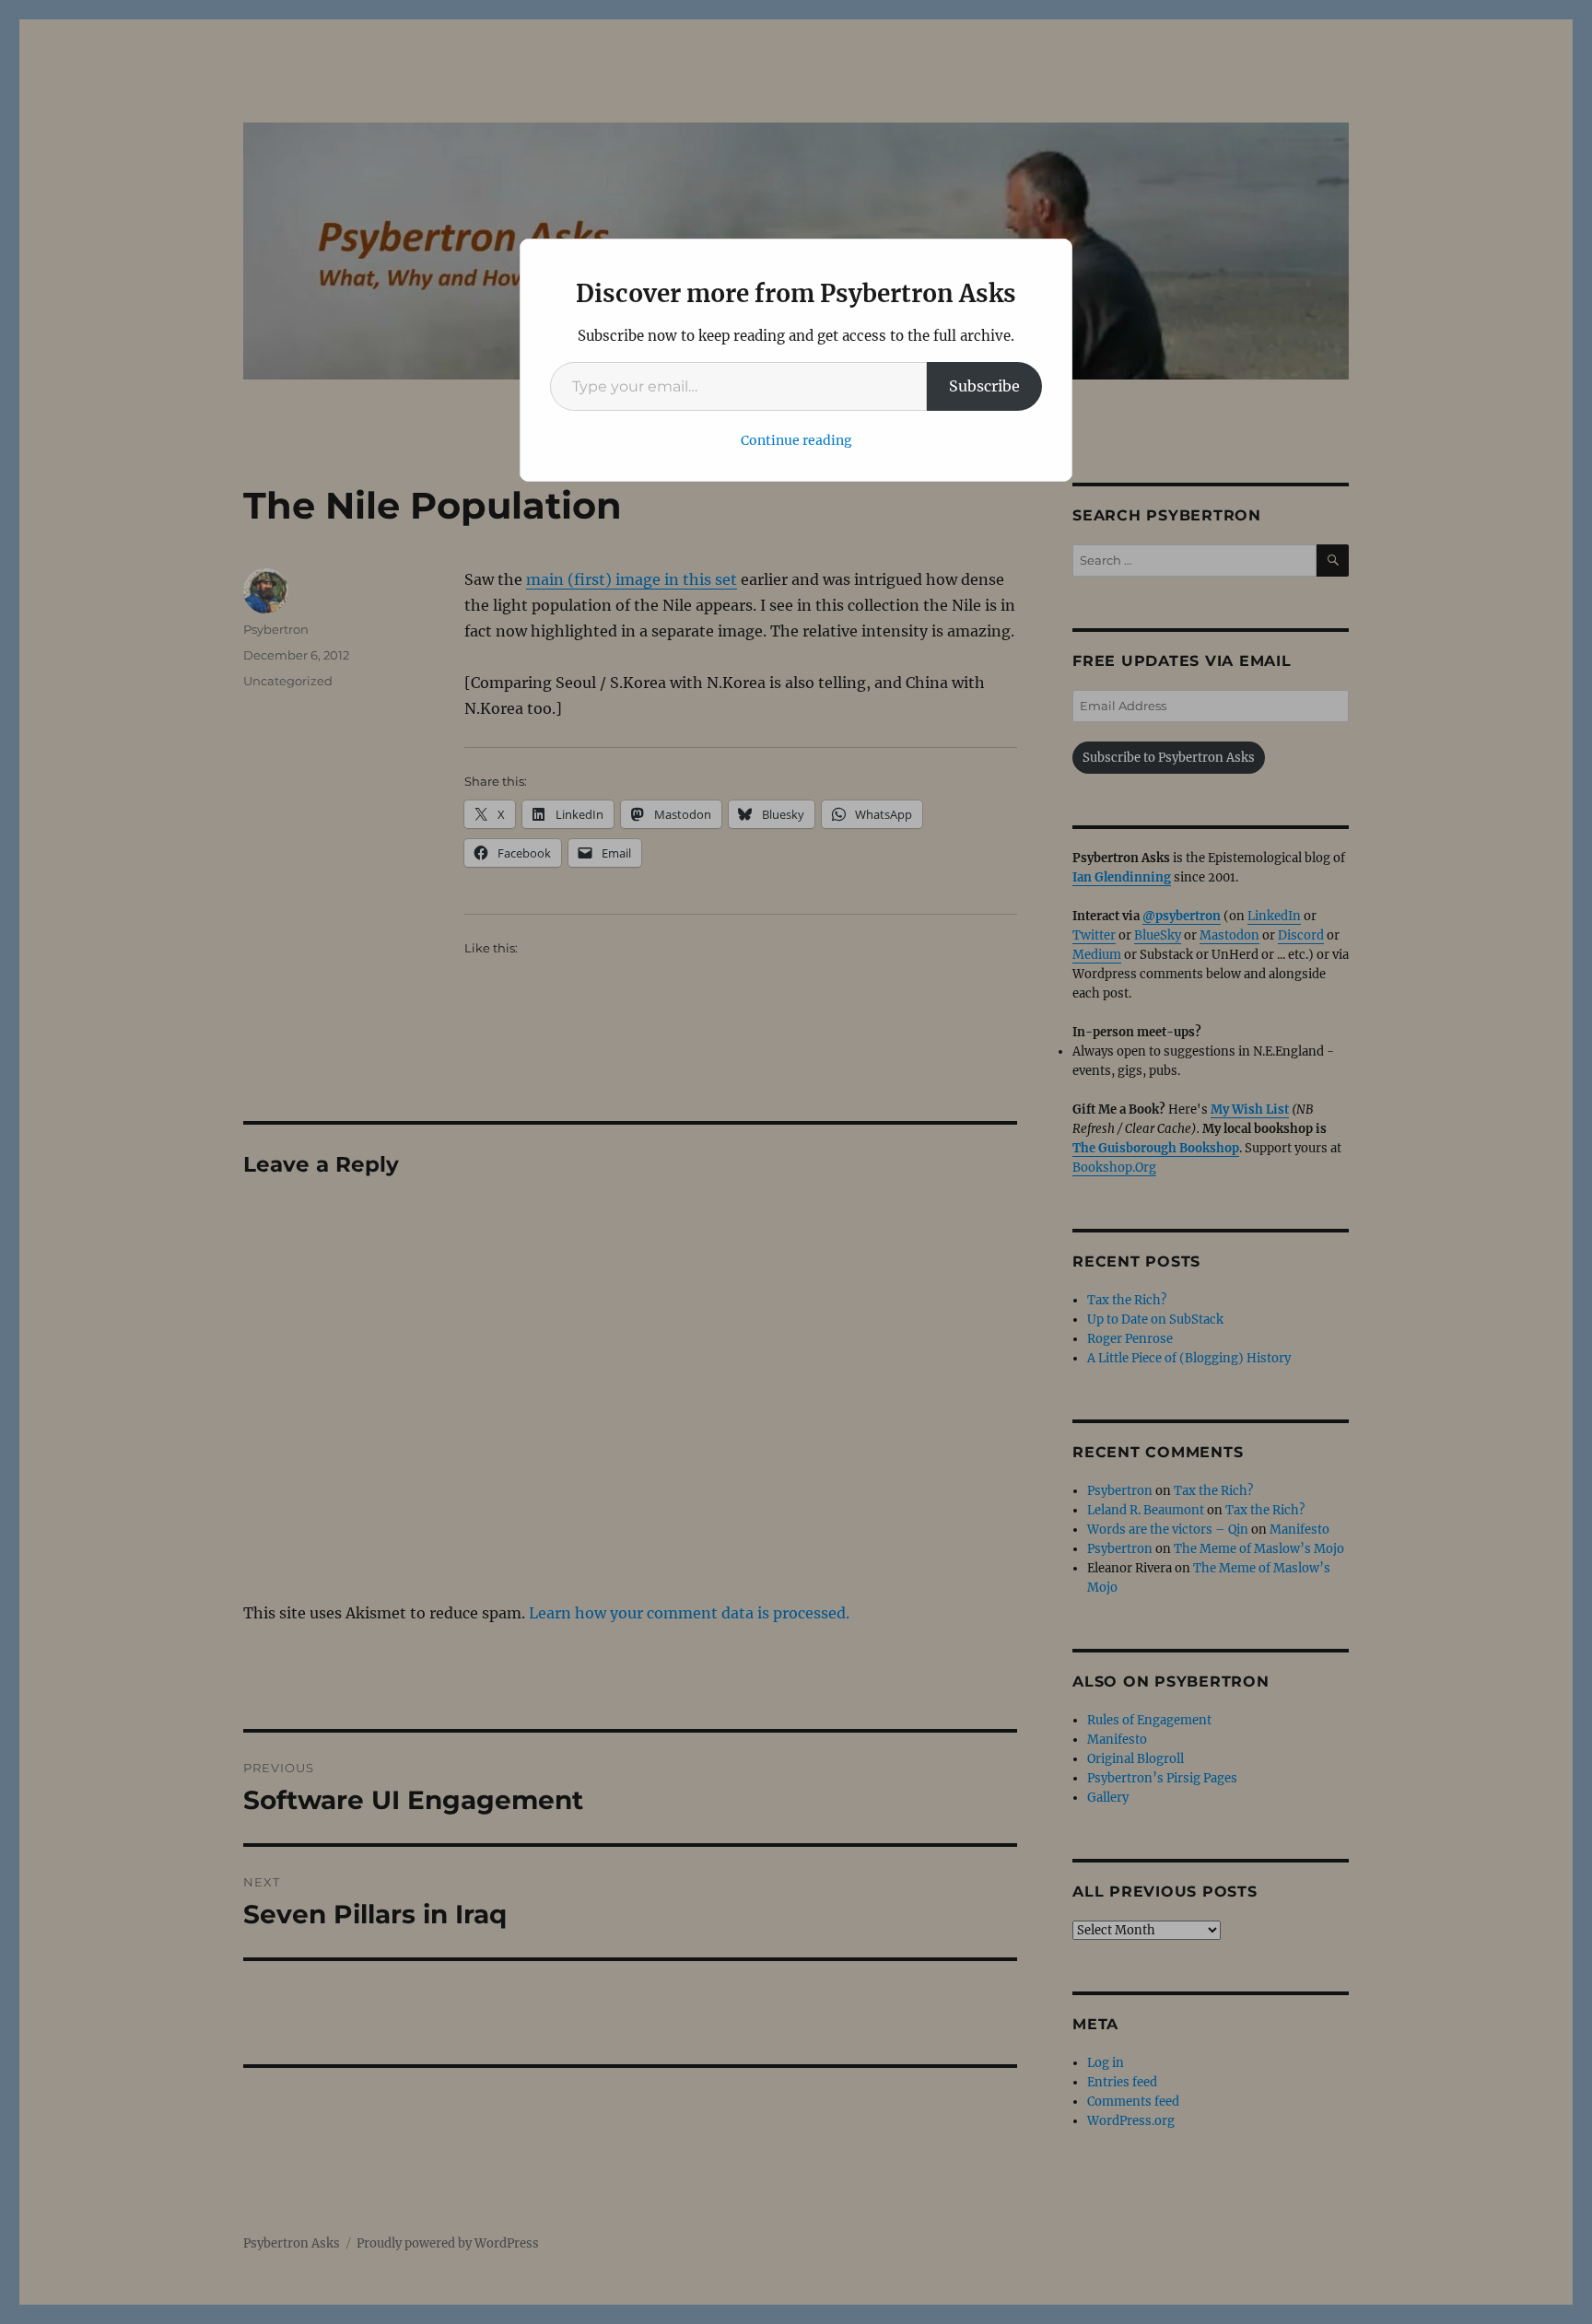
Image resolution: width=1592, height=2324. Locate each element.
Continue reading (796, 440)
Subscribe (984, 386)
